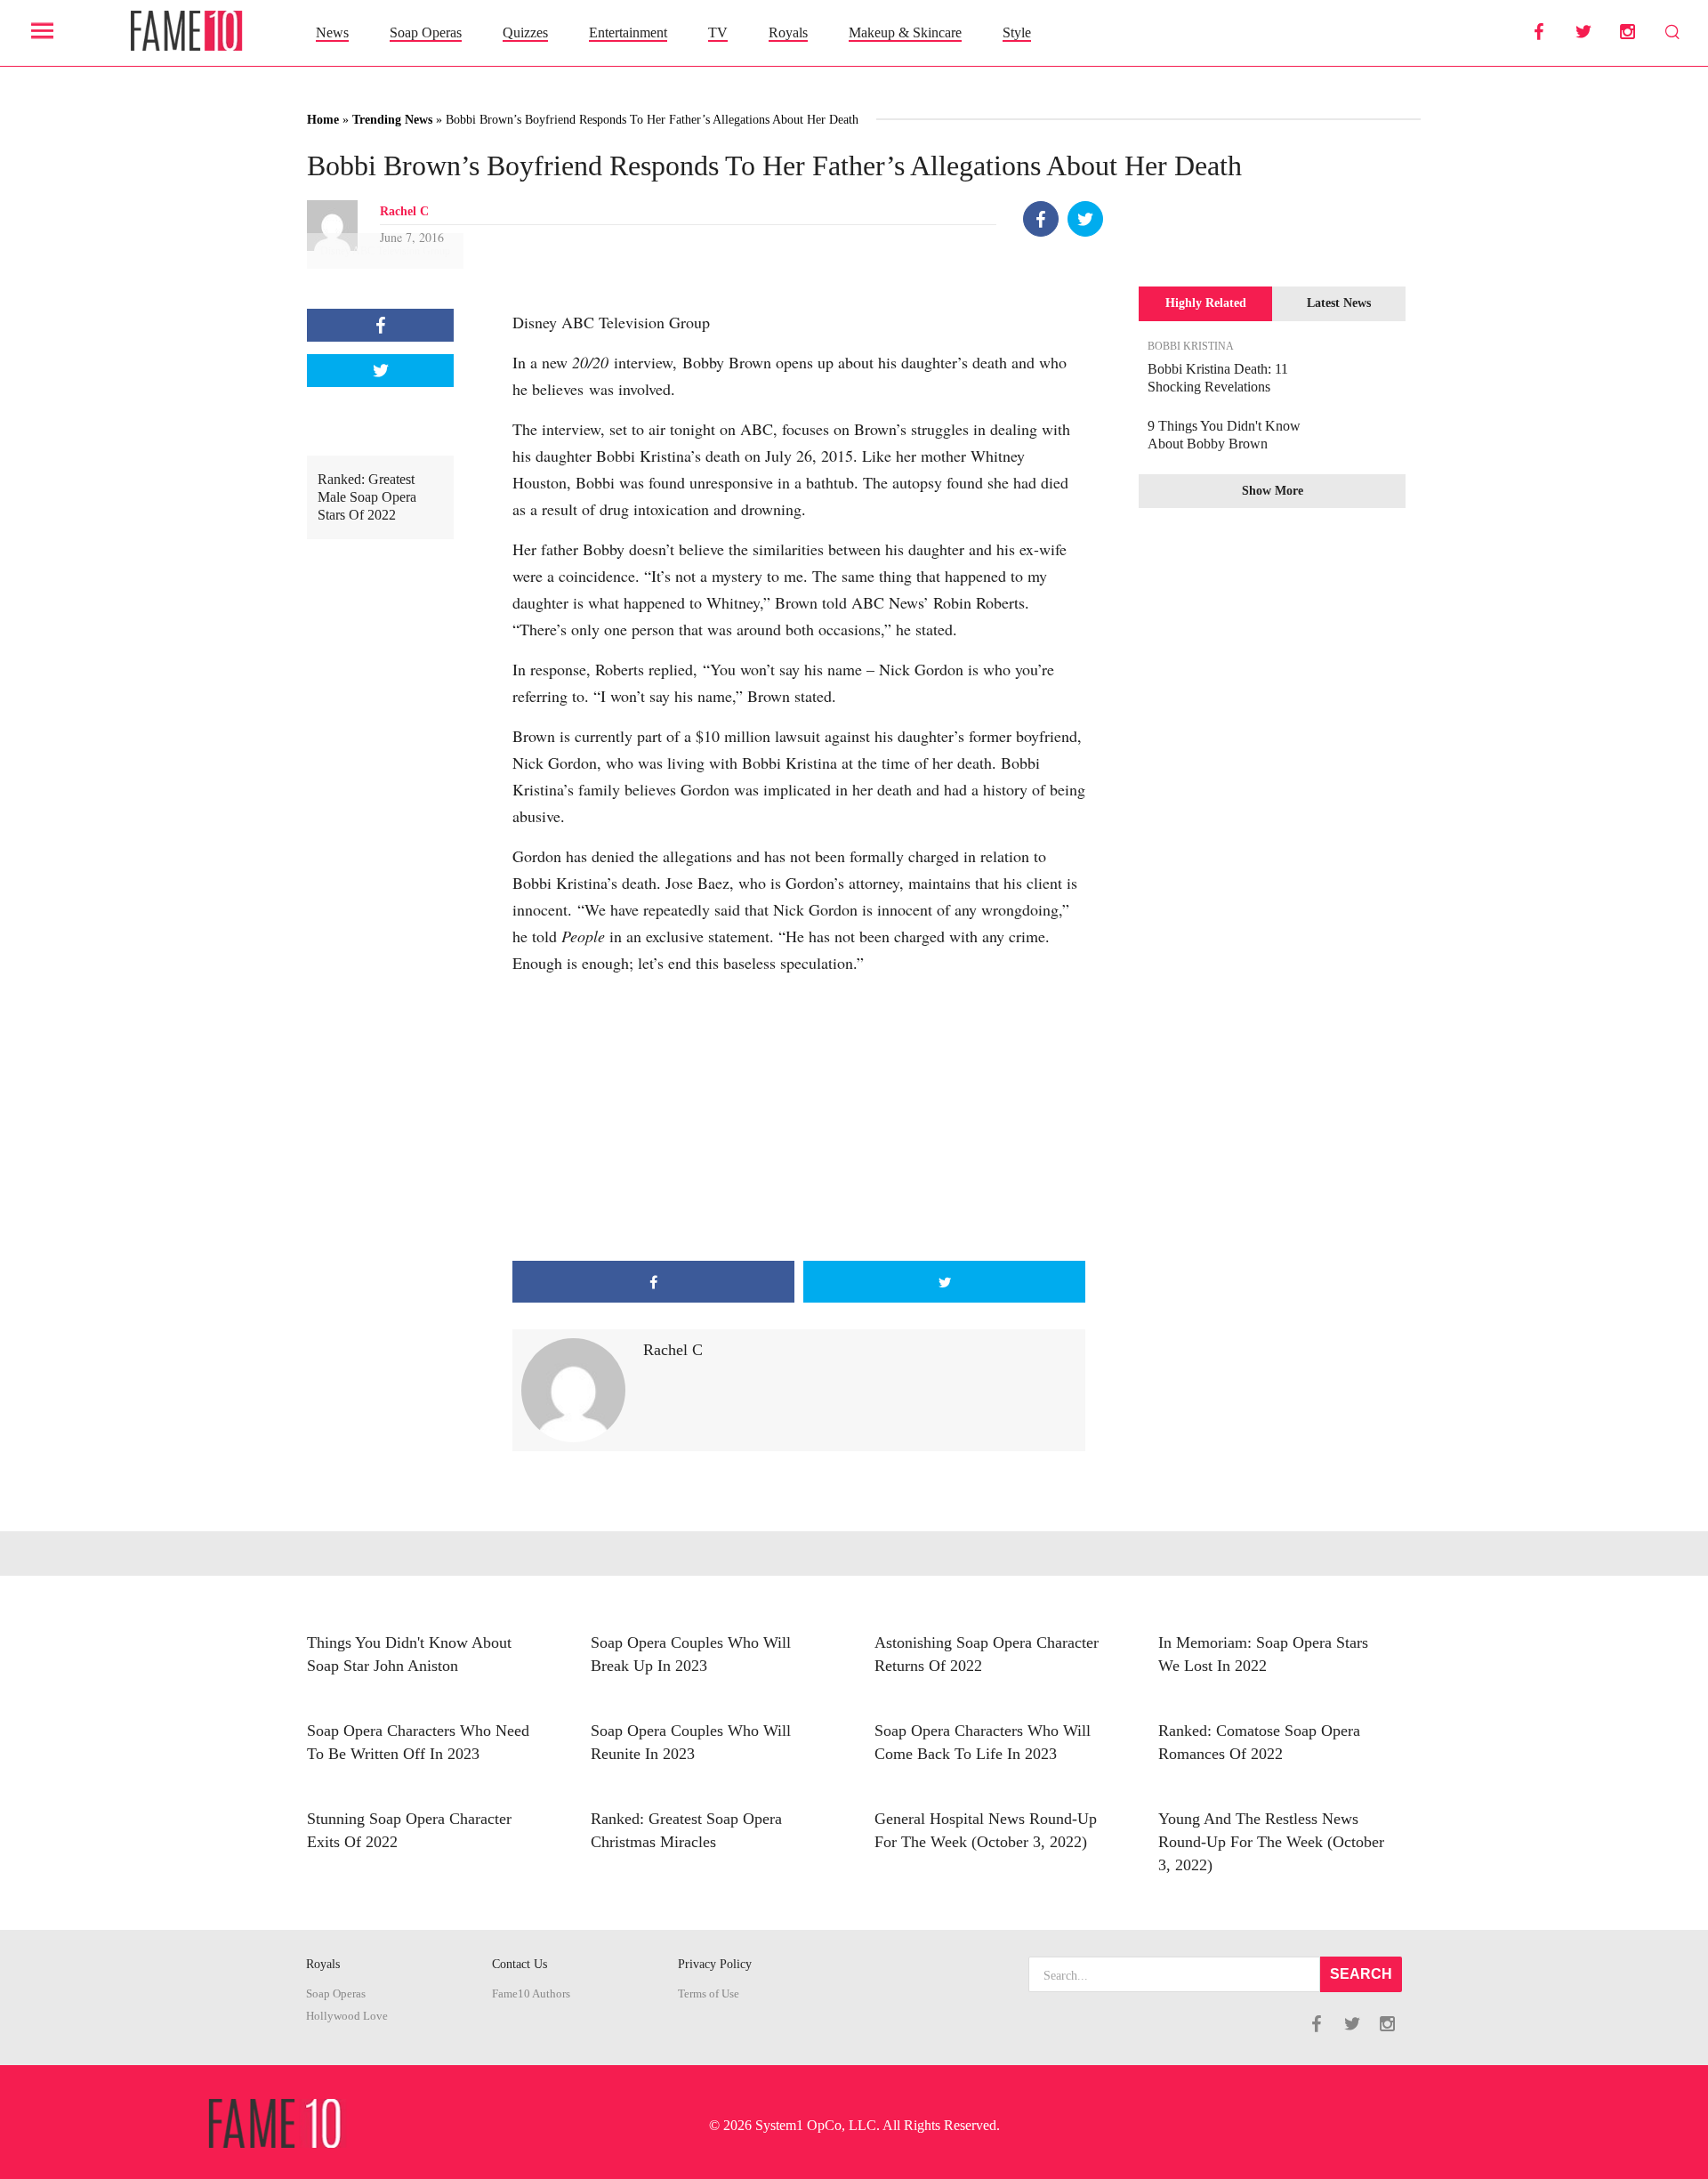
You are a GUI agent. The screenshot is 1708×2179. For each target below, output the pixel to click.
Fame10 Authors (531, 1994)
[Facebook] (1041, 219)
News (332, 32)
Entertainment (628, 32)
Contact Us (520, 1964)
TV (718, 32)
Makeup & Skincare (905, 32)
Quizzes (525, 32)
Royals (788, 32)
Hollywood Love (347, 2016)
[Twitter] (1085, 219)
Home (323, 120)
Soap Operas (426, 32)
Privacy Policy (715, 1964)
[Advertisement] (799, 1118)
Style (1017, 32)
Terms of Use (709, 1994)
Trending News (392, 120)
